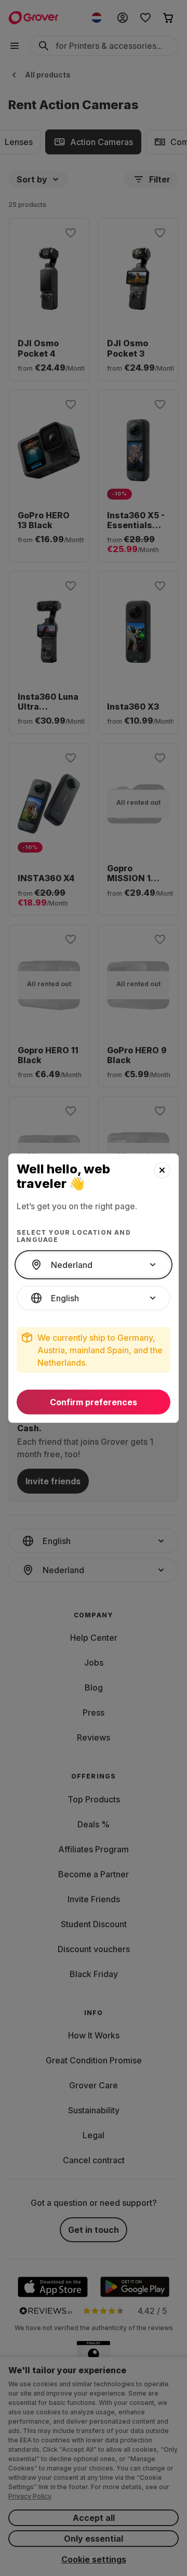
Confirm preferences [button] (94, 1402)
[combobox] (94, 1265)
